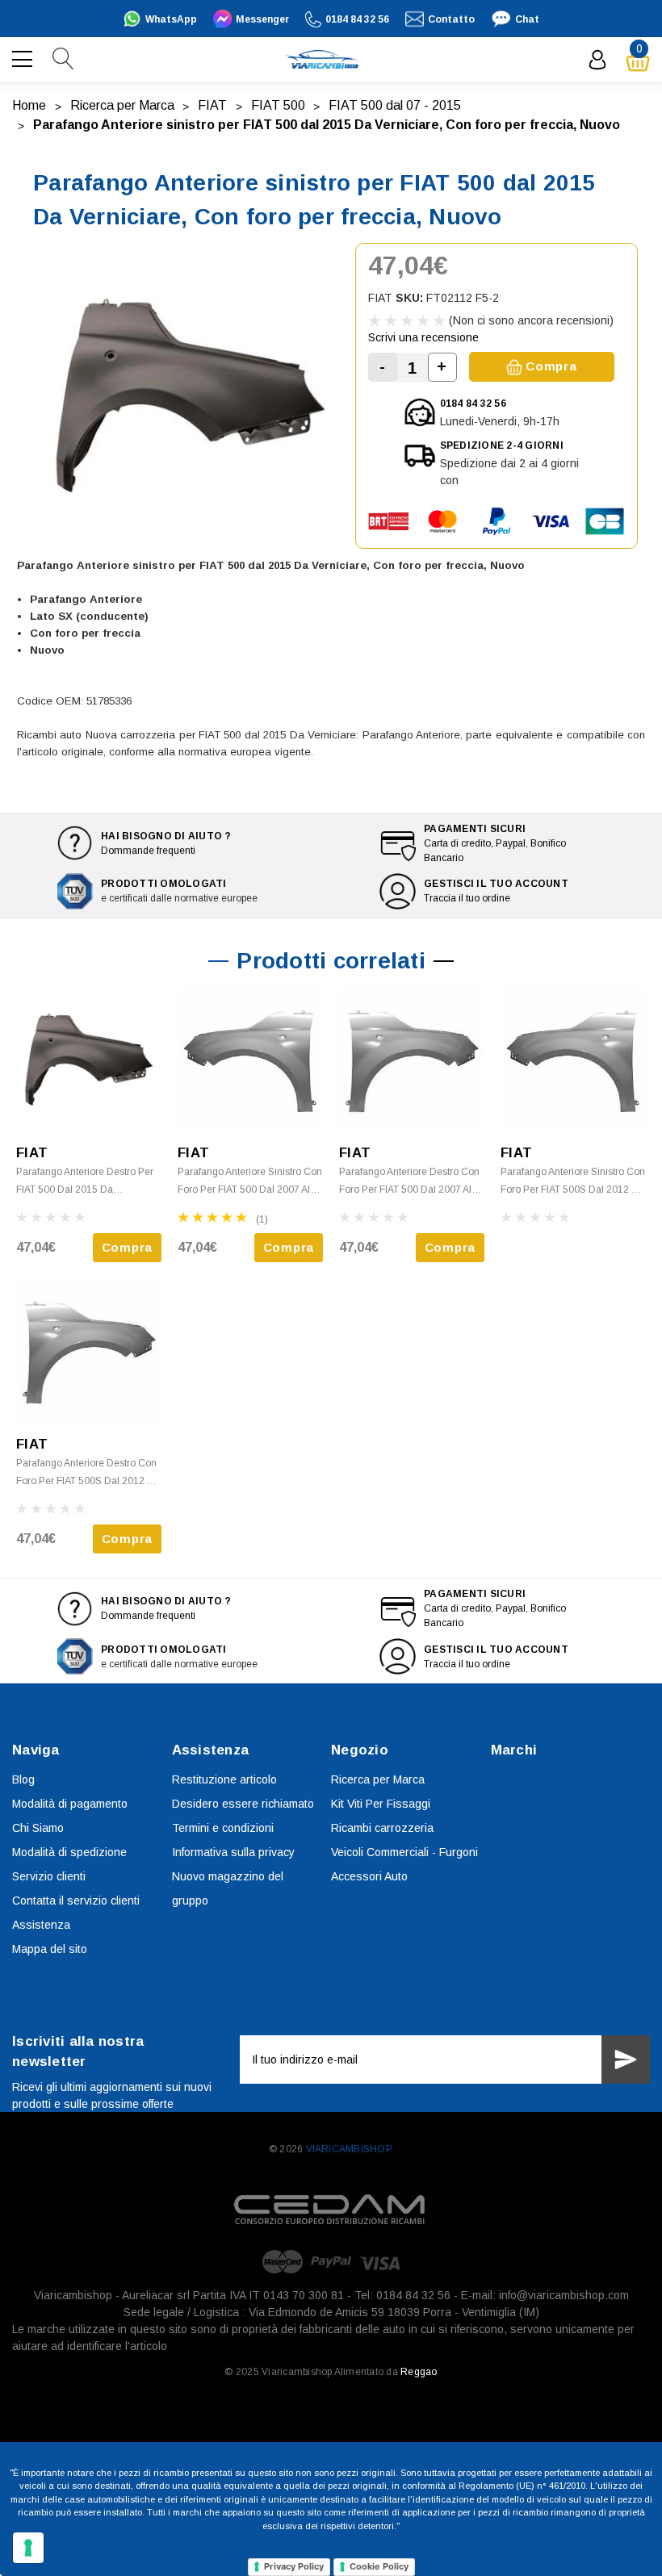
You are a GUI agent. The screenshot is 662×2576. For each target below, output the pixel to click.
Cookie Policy (379, 2566)
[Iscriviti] (626, 2060)
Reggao (419, 2372)
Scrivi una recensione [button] (423, 337)
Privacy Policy (294, 2566)
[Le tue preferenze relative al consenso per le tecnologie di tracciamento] (28, 2548)
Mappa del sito (50, 1949)
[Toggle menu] (24, 57)
